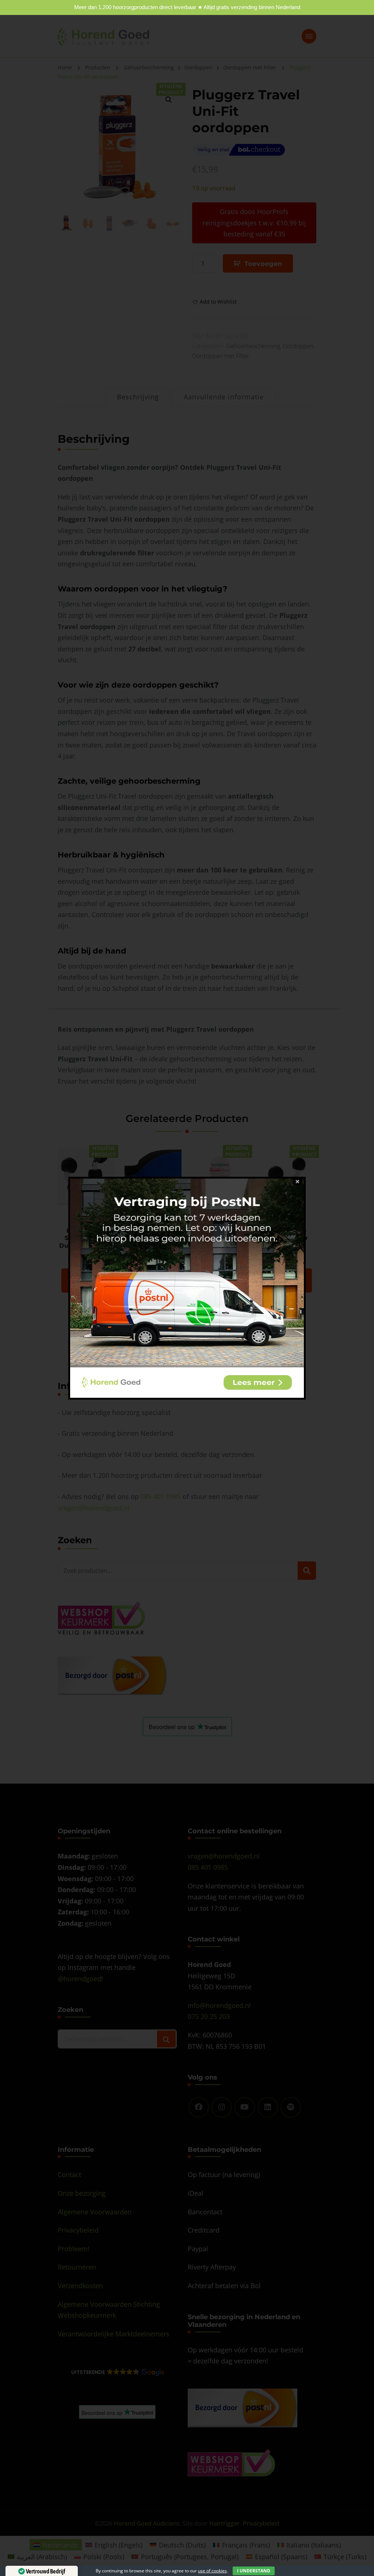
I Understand (254, 2571)
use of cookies (212, 2571)
